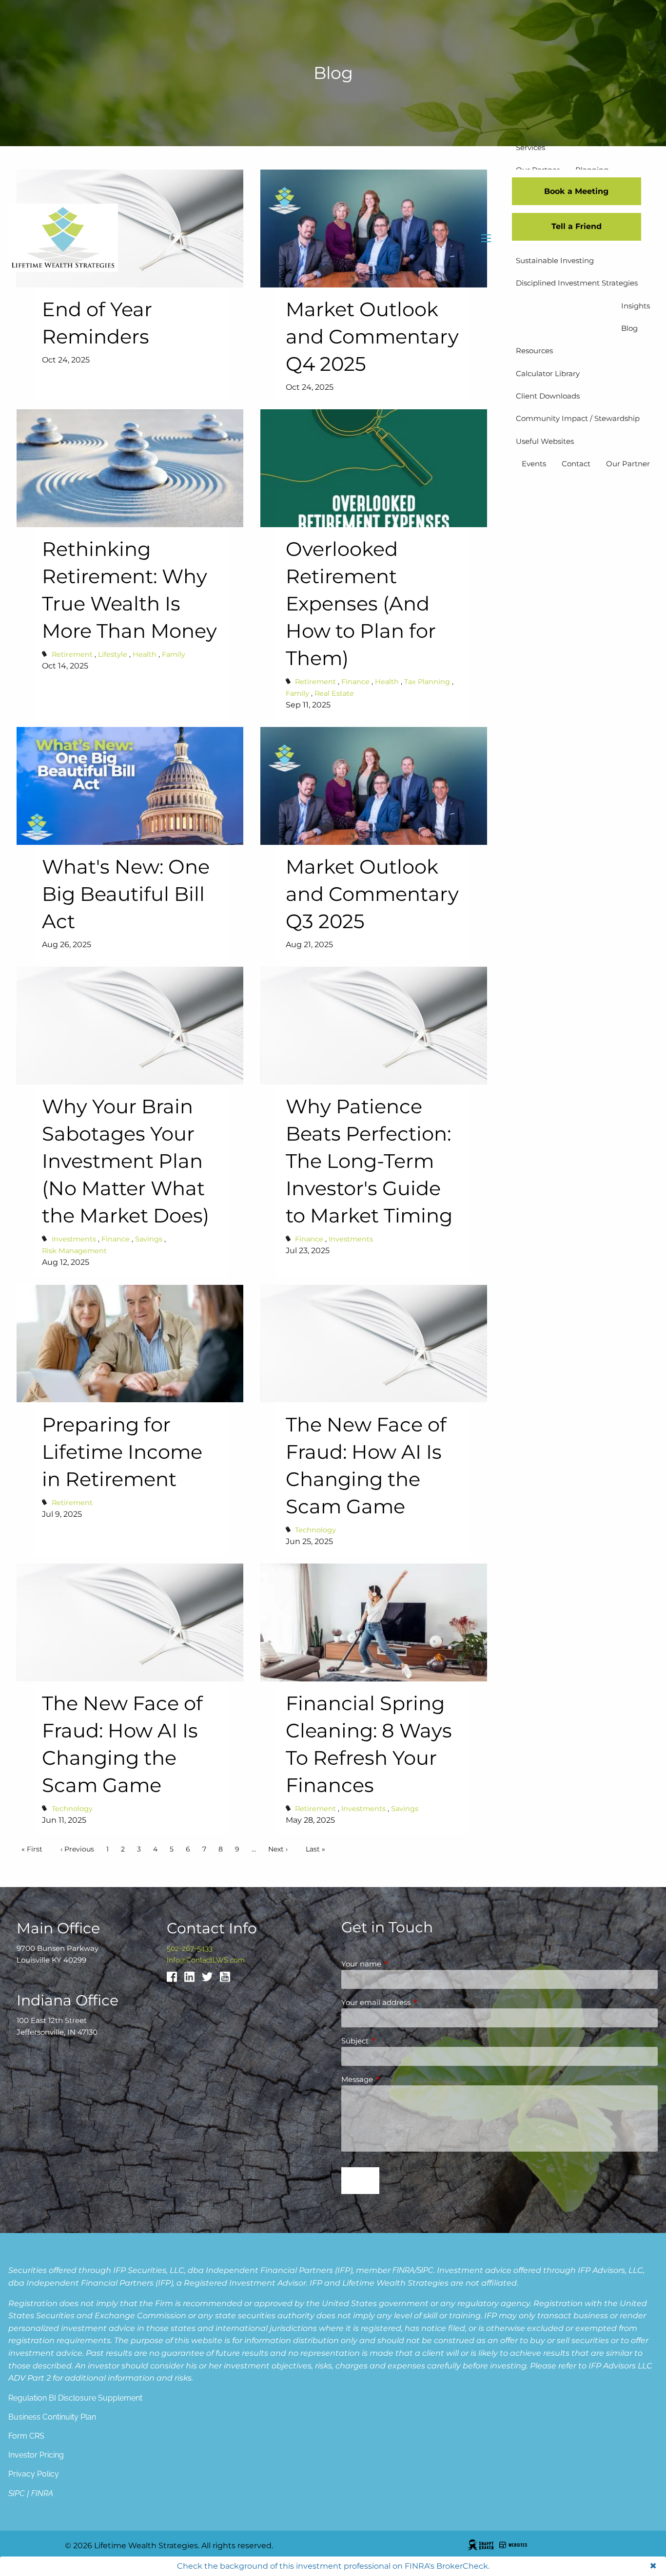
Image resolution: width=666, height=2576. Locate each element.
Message (395, 2079)
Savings (149, 1239)
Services (530, 147)
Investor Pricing (36, 2455)
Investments (74, 1239)
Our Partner (628, 464)
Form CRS (26, 2436)
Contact (576, 464)
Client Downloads (548, 396)
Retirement (72, 654)
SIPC (425, 2270)
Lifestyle (113, 654)
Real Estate (334, 693)
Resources (534, 351)
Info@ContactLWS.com (206, 1960)
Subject (393, 2041)
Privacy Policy (34, 2474)
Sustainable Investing (555, 260)
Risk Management (74, 1251)
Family (174, 654)
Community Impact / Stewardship (578, 418)
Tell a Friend (577, 226)
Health (145, 654)
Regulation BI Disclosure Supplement (75, 2398)
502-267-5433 (190, 1948)
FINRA (403, 2270)
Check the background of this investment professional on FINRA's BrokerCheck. (333, 2566)
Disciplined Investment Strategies (577, 283)
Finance (355, 682)
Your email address (414, 2002)
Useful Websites (545, 441)
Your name (399, 1964)
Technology (315, 1530)
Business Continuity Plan (52, 2417)
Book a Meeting (576, 191)
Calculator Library (548, 373)
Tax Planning (427, 682)
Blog (629, 328)
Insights (636, 306)
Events (534, 464)
